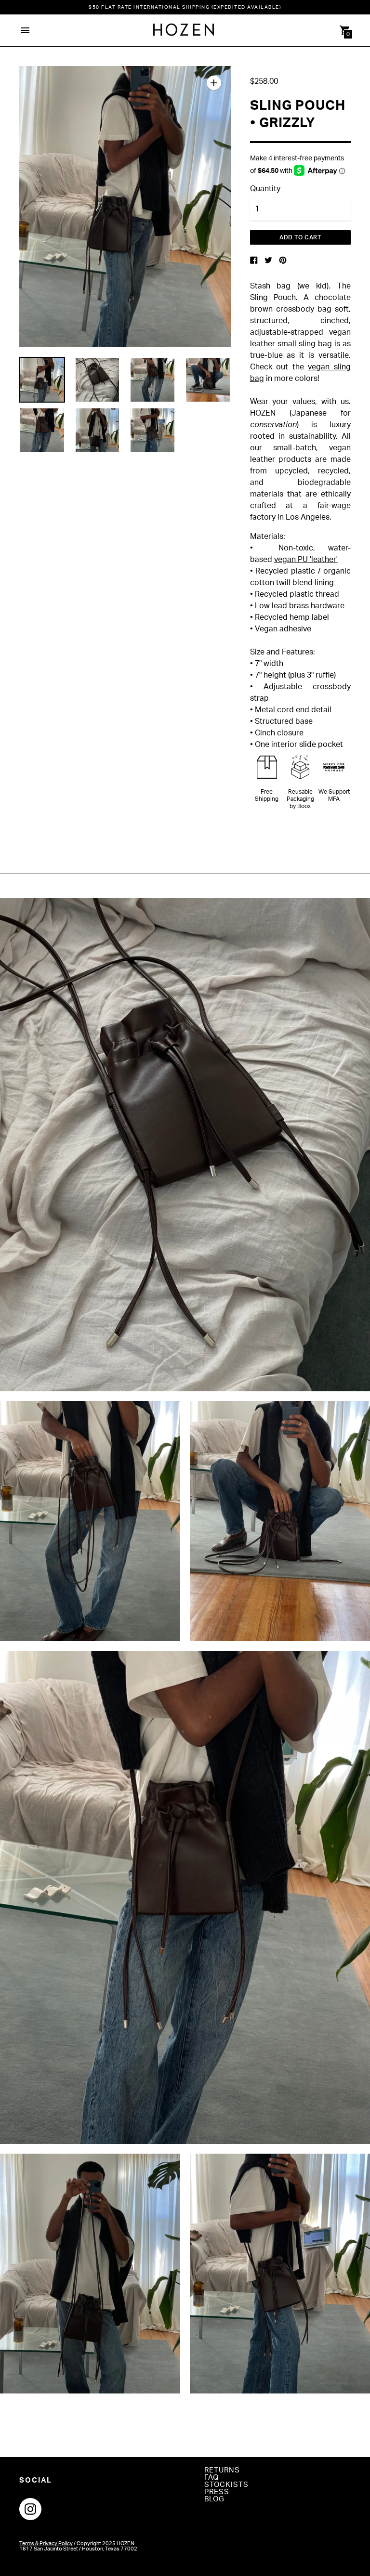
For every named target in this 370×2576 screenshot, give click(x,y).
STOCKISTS (226, 2485)
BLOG (214, 2499)
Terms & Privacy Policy (46, 2543)
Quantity (265, 189)
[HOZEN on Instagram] (30, 2509)
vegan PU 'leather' (306, 560)
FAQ (211, 2478)
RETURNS (222, 2470)
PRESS (217, 2492)
